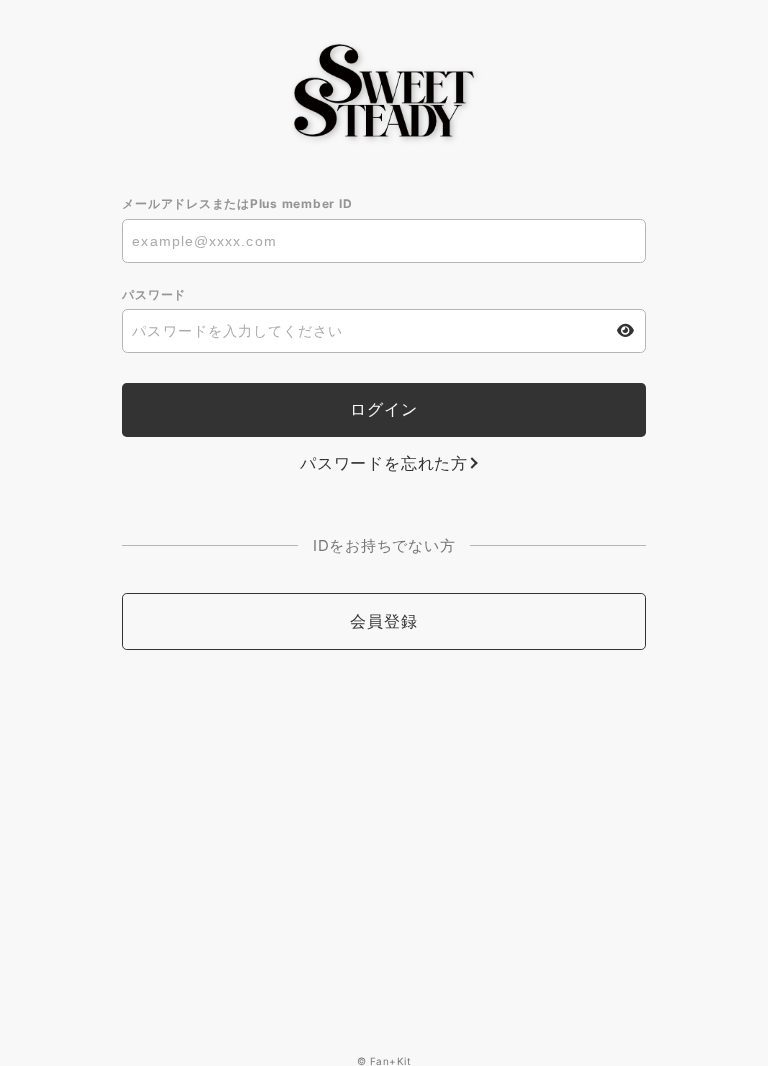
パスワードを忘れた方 (384, 463)
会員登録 (383, 621)
